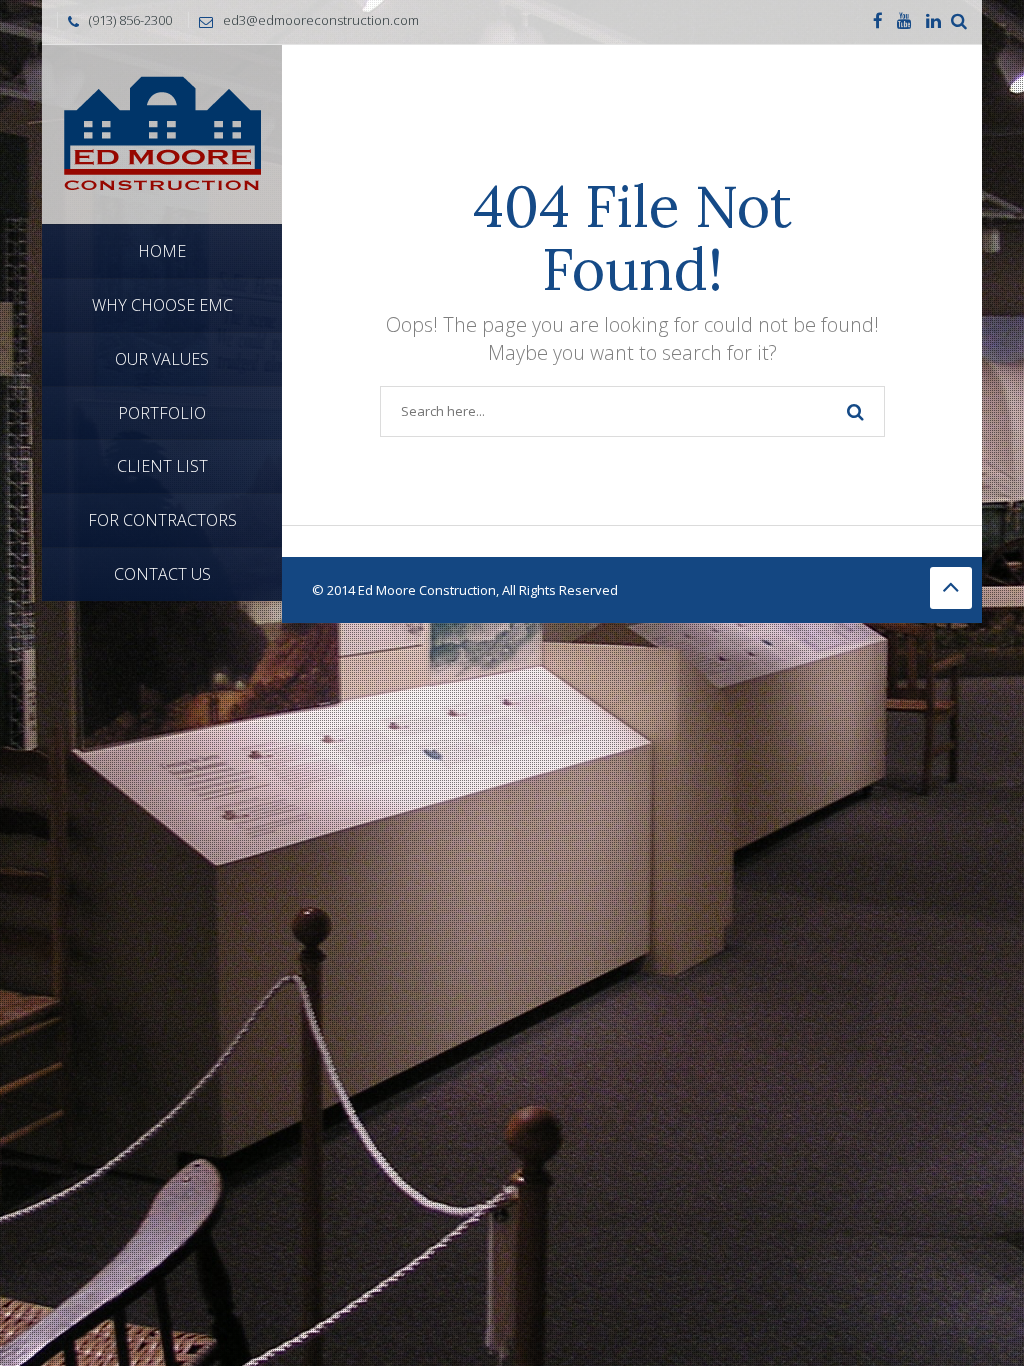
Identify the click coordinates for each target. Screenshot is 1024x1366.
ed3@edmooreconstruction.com (321, 20)
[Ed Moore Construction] (162, 132)
